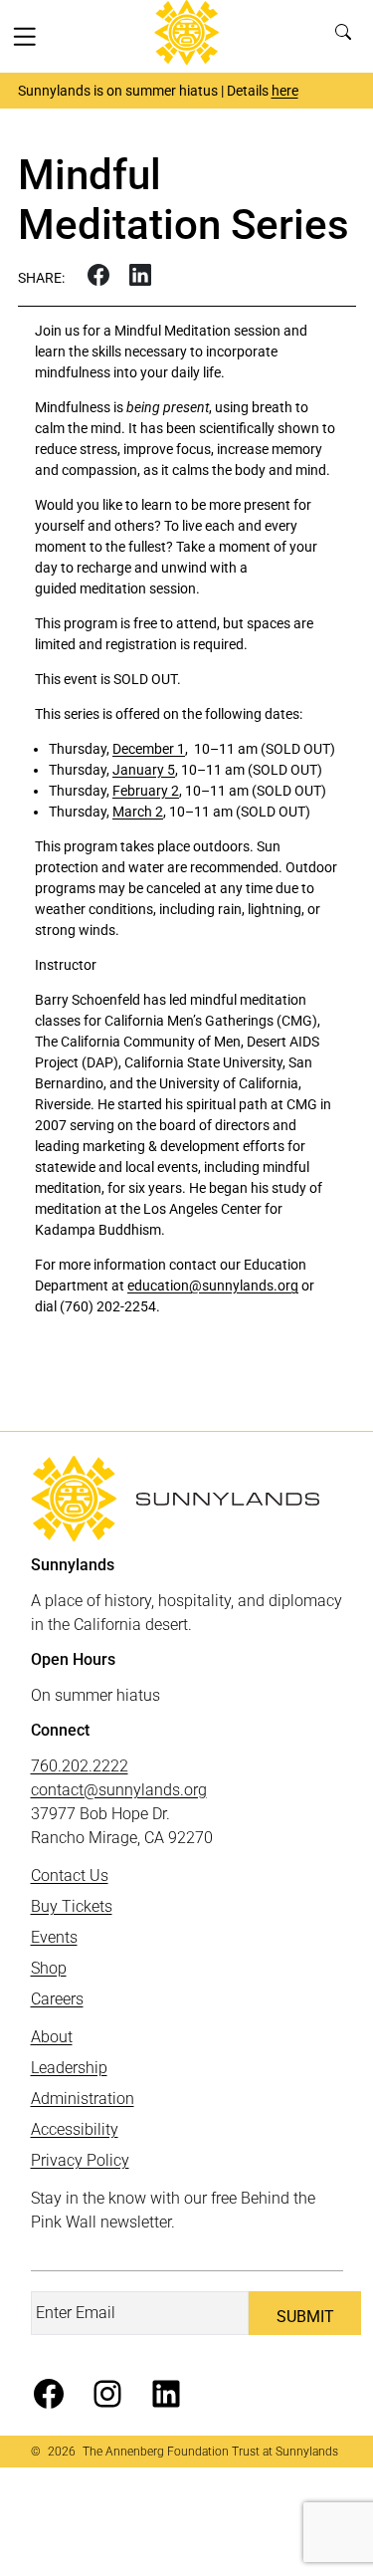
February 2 (146, 791)
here (285, 91)
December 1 (149, 749)
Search (348, 36)
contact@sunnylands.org (119, 1790)
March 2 (138, 812)
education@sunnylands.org (213, 1286)
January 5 (144, 770)
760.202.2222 (80, 1766)
